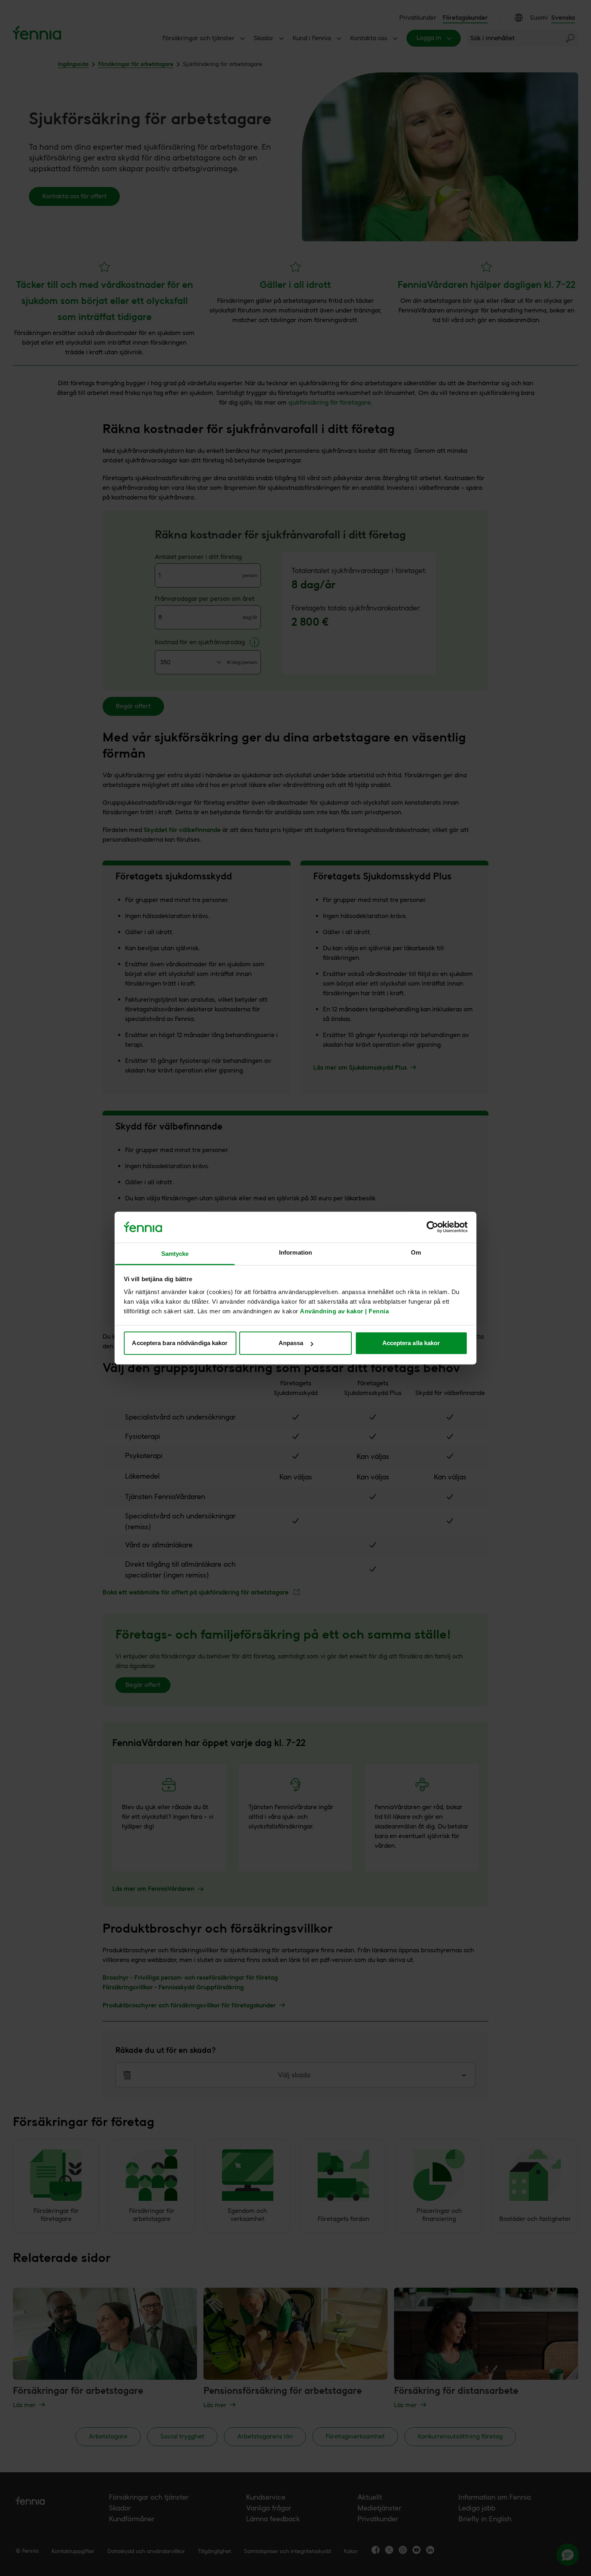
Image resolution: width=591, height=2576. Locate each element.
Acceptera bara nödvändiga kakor (180, 1343)
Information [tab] (295, 1252)
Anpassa (291, 1343)
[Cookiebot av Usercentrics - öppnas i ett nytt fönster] (432, 1227)
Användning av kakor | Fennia (344, 1311)
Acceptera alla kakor (411, 1343)
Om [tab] (416, 1252)
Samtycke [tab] (175, 1254)
